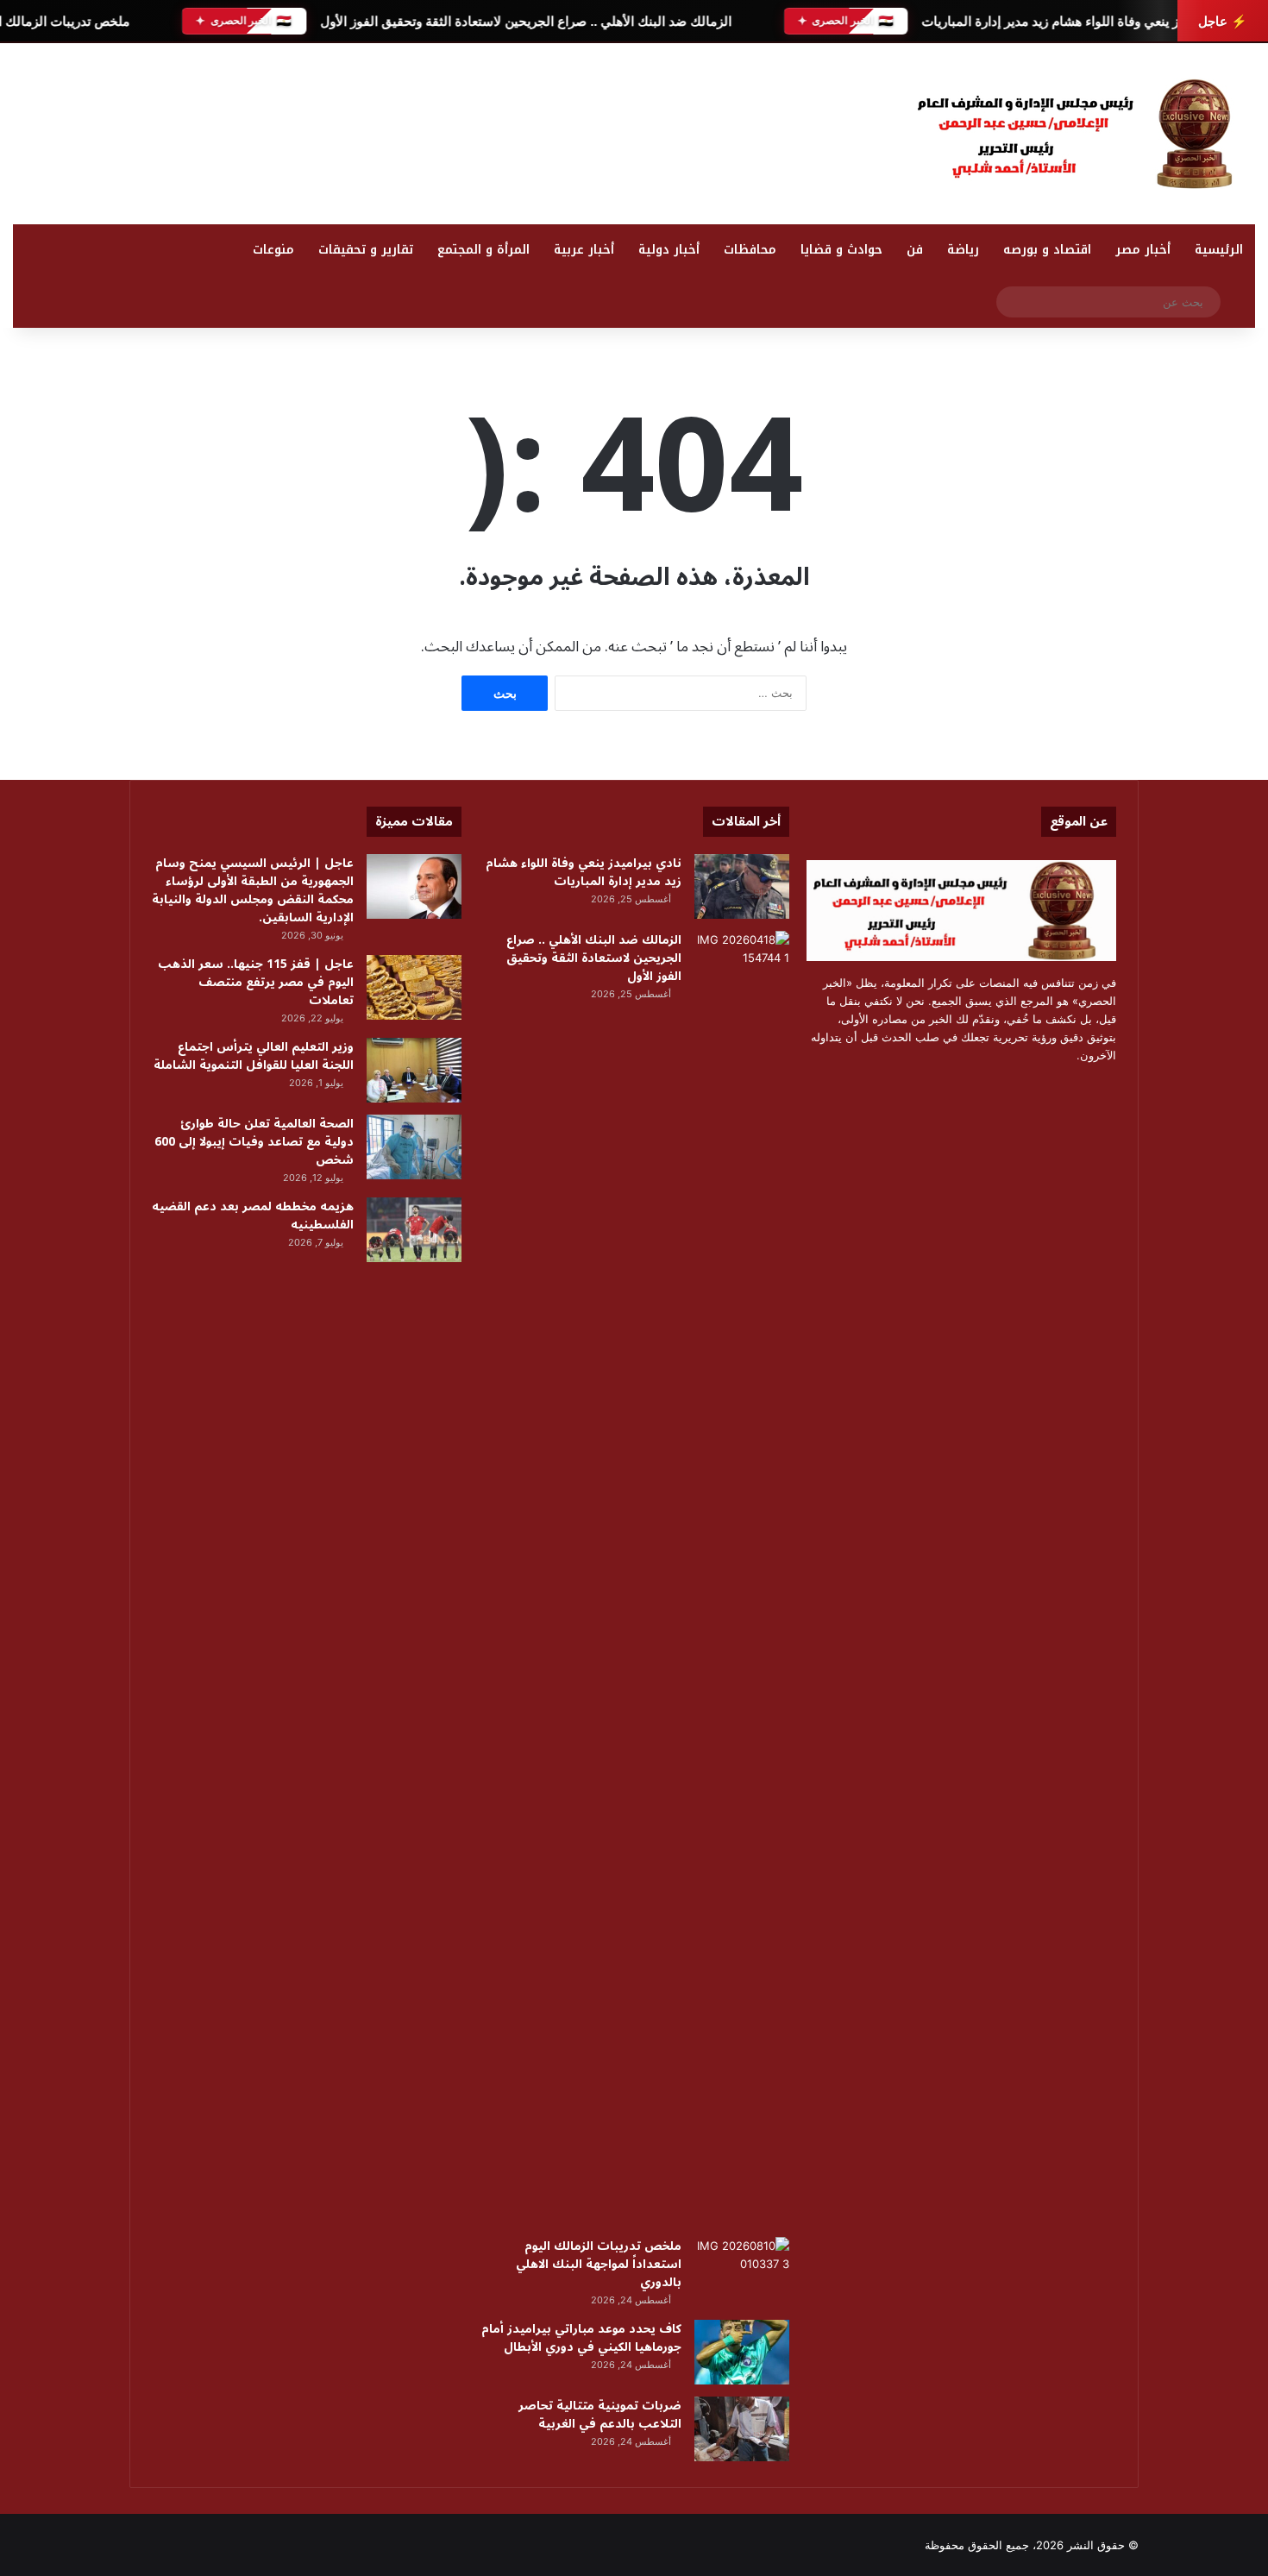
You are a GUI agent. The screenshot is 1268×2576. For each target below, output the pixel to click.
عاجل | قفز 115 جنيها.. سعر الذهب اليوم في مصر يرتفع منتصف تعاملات (256, 982)
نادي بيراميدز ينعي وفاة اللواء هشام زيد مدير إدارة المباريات (1082, 21)
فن (915, 250)
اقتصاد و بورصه (1047, 250)
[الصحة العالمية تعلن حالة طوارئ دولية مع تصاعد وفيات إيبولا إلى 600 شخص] (414, 1147)
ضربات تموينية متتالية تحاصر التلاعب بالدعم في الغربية (600, 2415)
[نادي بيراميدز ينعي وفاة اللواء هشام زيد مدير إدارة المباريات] (742, 886)
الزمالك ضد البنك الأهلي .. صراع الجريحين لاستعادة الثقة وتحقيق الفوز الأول (525, 21)
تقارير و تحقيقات (366, 250)
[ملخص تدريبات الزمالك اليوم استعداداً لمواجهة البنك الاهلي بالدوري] (742, 2269)
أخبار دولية (669, 250)
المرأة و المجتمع (483, 250)
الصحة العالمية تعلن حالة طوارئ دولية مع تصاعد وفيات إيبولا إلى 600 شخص (254, 1142)
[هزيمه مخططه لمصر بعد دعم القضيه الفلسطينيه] (414, 1230)
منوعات (273, 250)
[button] (819, 129)
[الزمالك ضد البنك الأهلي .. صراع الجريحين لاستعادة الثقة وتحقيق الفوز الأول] (742, 1578)
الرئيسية (1219, 250)
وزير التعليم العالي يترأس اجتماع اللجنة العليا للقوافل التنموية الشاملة (254, 1056)
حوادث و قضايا (841, 250)
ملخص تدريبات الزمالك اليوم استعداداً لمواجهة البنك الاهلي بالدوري (599, 2264)
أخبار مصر (1143, 250)
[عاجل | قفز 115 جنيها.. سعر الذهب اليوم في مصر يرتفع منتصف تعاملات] (414, 987)
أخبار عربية (584, 250)
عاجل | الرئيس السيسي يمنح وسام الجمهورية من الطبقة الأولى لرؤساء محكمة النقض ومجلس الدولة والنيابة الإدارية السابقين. (253, 890)
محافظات (750, 250)
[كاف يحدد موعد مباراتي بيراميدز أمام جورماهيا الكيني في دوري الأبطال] (742, 2352)
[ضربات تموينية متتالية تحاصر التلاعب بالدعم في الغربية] (742, 2429)
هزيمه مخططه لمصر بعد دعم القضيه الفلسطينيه (253, 1216)
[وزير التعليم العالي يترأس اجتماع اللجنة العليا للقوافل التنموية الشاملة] (414, 1070)
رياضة (963, 250)
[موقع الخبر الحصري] (1083, 134)
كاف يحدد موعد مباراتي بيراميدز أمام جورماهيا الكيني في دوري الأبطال (581, 2338)
